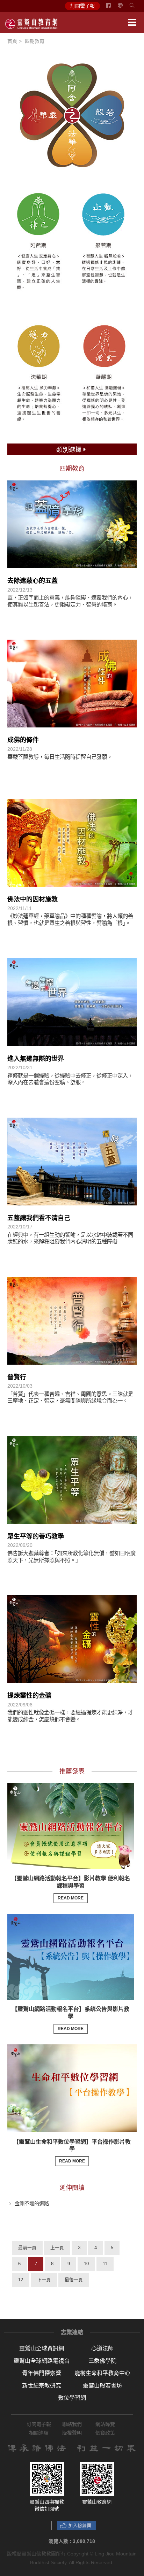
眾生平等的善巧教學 (36, 1536)
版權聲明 (72, 2433)
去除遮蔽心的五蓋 (33, 581)
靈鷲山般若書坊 (102, 2386)
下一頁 (44, 2280)
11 (105, 2264)
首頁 (12, 41)
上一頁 (57, 2248)
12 (21, 2280)
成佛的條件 (23, 740)
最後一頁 (74, 2280)
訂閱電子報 (82, 6)
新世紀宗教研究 (42, 2386)
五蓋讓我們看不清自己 (39, 1218)
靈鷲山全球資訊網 (42, 2348)
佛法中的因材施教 (33, 899)
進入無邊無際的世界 (36, 1059)
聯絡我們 (72, 2424)
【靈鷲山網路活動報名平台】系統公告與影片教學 (71, 2019)
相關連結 (39, 2433)
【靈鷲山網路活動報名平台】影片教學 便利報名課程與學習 (71, 1888)
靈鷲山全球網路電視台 (42, 2361)
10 (86, 2264)
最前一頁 (27, 2248)
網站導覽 (105, 2424)
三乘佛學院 (102, 2361)
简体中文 (124, 8)
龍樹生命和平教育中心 (102, 2373)
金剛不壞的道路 (32, 2203)
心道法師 (102, 2348)
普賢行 (17, 1377)
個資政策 (105, 2433)
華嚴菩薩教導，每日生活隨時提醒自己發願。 (60, 757)
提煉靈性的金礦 (29, 1696)
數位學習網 (72, 2398)
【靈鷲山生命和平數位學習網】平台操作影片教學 (72, 2151)
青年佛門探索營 (42, 2373)
